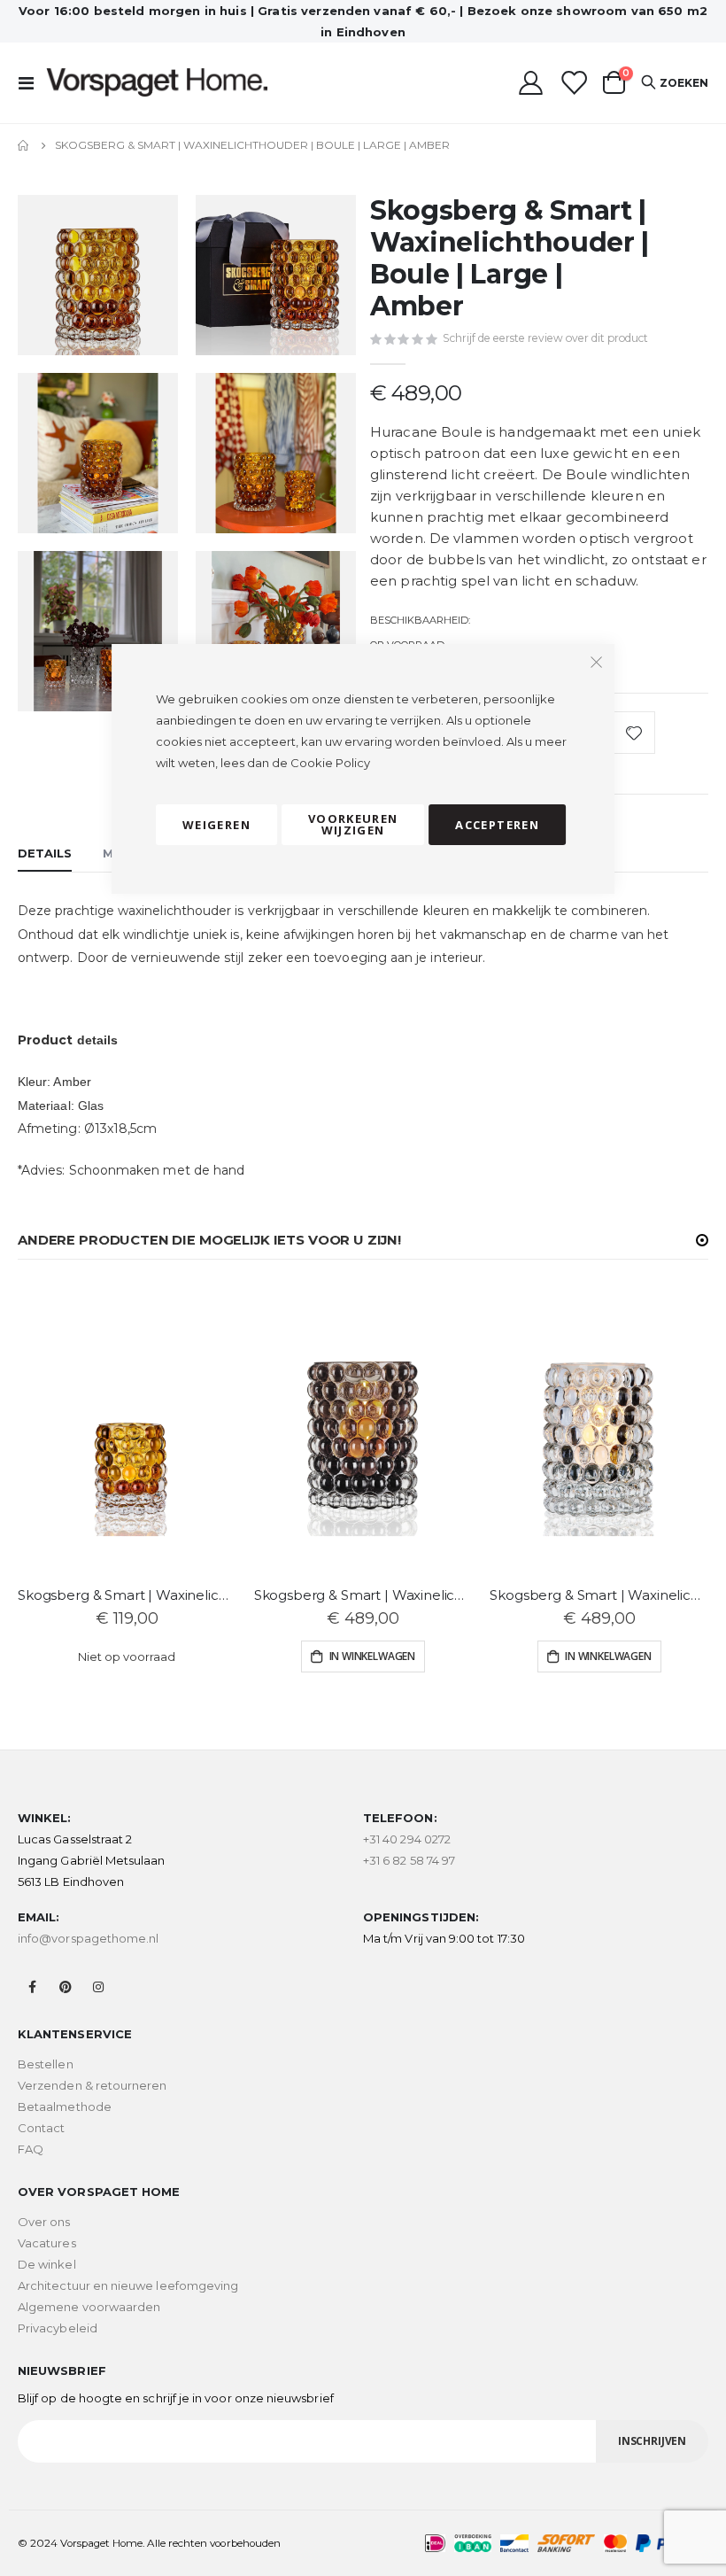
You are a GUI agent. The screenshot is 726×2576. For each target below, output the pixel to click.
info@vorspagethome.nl (88, 1938)
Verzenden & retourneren (93, 2085)
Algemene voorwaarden (89, 2307)
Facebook (33, 1987)
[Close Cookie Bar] (596, 663)
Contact (41, 2128)
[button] (702, 1240)
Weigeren (216, 825)
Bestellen (46, 2064)
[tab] (45, 854)
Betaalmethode (65, 2107)
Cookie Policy (330, 763)
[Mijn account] (530, 83)
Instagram (98, 1987)
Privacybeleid (58, 2328)
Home (24, 145)
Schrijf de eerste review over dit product (545, 338)
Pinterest (66, 1987)
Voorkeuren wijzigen (353, 824)
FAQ (31, 2149)
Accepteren (497, 825)
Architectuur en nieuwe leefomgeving (128, 2285)
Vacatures (47, 2243)
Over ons (44, 2222)
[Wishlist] (573, 83)
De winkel (47, 2264)
